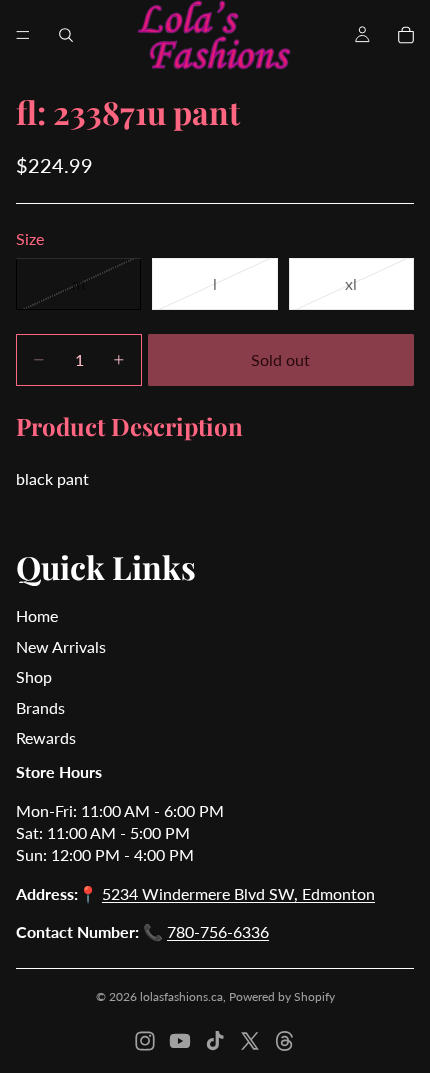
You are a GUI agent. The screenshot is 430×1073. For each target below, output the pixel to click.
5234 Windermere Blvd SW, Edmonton (238, 893)
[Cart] (406, 35)
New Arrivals (61, 646)
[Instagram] (145, 1041)
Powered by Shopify (282, 996)
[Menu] (23, 35)
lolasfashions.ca (181, 996)
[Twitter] (250, 1041)
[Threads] (285, 1041)
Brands (40, 707)
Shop (34, 676)
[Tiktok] (215, 1041)
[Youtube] (180, 1041)
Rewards (46, 737)
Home (37, 615)
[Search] (66, 35)
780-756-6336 (218, 931)
